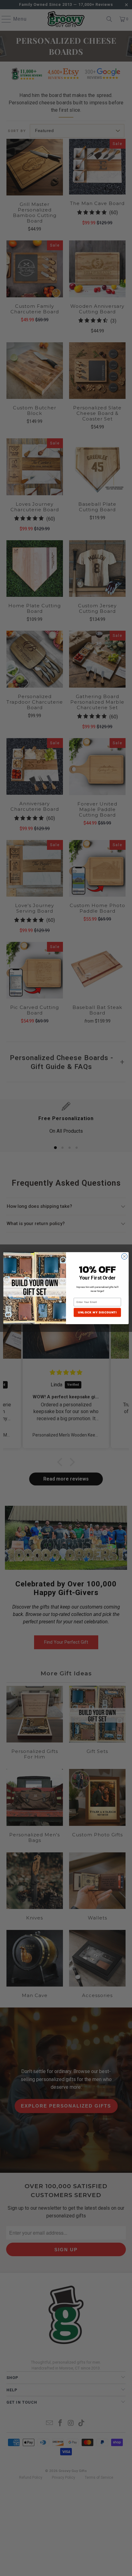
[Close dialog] (124, 1256)
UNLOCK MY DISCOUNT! (97, 1312)
